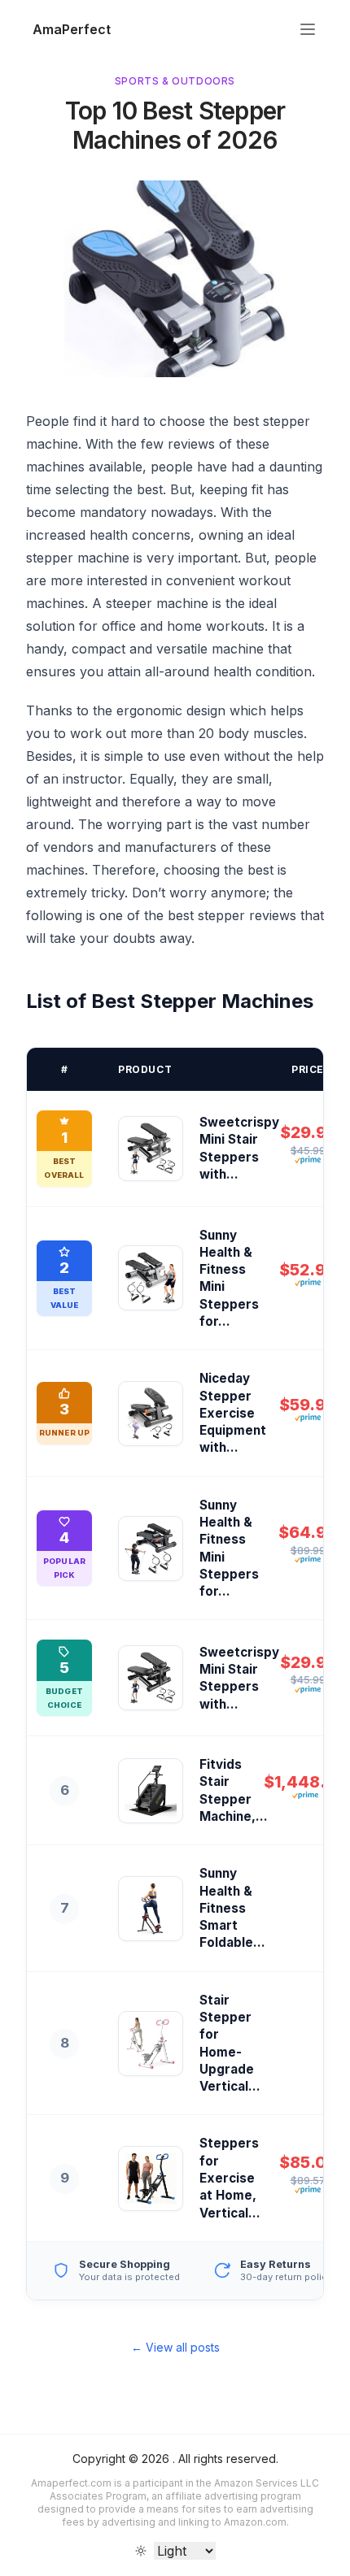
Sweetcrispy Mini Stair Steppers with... (239, 1148)
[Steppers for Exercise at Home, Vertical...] (151, 2179)
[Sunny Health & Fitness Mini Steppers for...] (151, 1278)
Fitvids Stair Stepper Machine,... (234, 1790)
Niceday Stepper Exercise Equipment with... (233, 1413)
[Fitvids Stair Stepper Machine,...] (151, 1791)
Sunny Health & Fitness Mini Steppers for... (229, 1278)
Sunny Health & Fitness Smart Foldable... (232, 1908)
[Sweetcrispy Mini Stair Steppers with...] (151, 1149)
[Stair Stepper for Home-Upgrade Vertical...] (151, 2044)
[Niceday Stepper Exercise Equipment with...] (151, 1414)
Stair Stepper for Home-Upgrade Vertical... (230, 2043)
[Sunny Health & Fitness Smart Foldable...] (151, 1909)
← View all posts (175, 2347)
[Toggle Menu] (308, 29)
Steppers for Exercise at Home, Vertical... (230, 2178)
